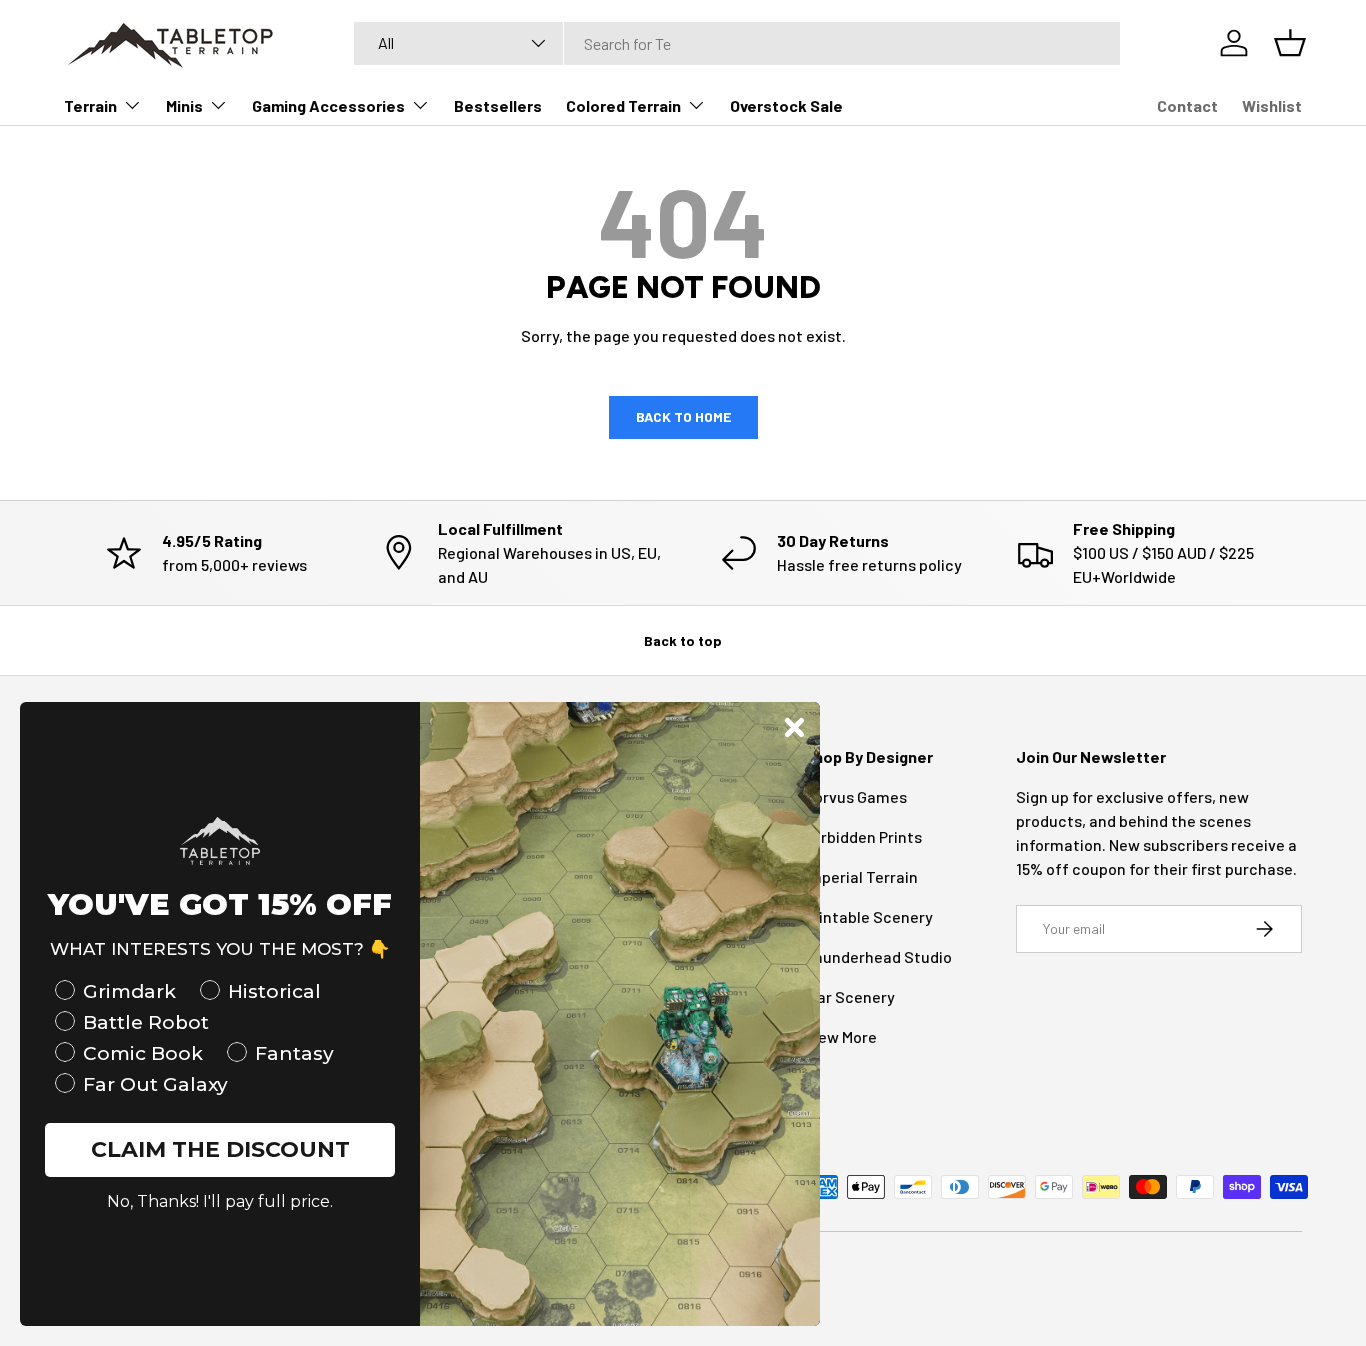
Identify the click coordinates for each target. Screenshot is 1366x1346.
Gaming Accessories (328, 105)
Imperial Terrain (861, 876)
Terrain (90, 105)
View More (840, 1036)
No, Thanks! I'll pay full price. (220, 1201)
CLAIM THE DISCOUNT (220, 1149)
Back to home (683, 416)
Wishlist (1272, 105)
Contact (1187, 105)
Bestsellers (498, 105)
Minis (184, 105)
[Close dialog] (794, 727)
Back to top (683, 640)
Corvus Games (855, 796)
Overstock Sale (786, 105)
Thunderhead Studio (878, 956)
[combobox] (736, 43)
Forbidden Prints (863, 836)
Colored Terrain (623, 105)
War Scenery (849, 996)
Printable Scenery (868, 916)
